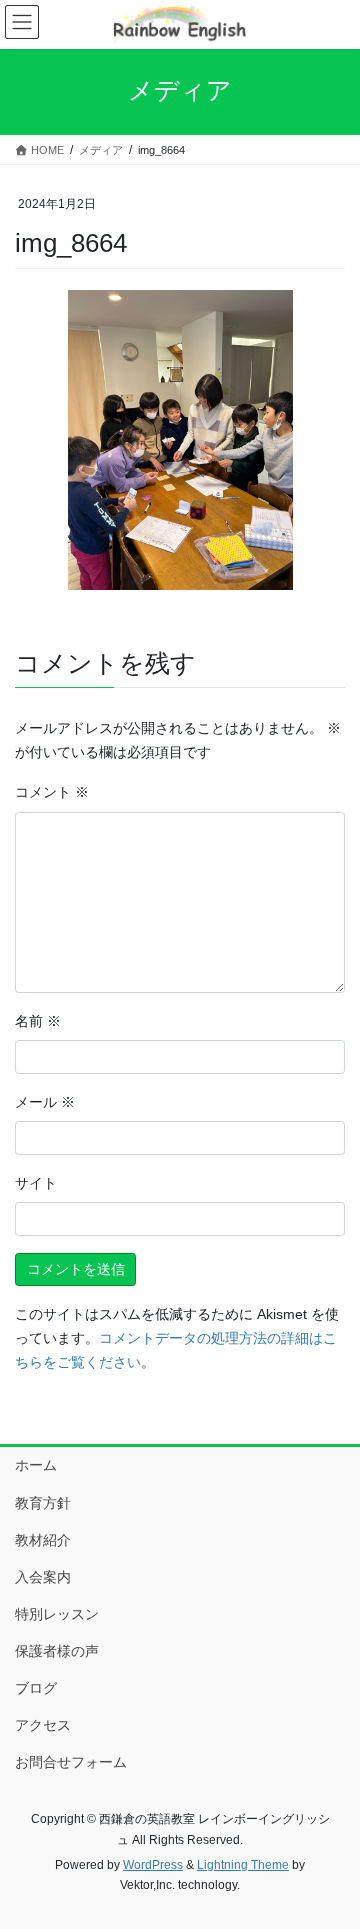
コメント (52, 792)
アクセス (43, 1725)
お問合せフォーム (71, 1762)
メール (45, 1102)
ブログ (36, 1688)
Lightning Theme (243, 1865)
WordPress (153, 1865)
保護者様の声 (57, 1651)
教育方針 (43, 1503)
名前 (38, 1021)
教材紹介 (43, 1540)
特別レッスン (57, 1614)
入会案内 (43, 1577)
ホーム (36, 1465)
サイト (36, 1183)
